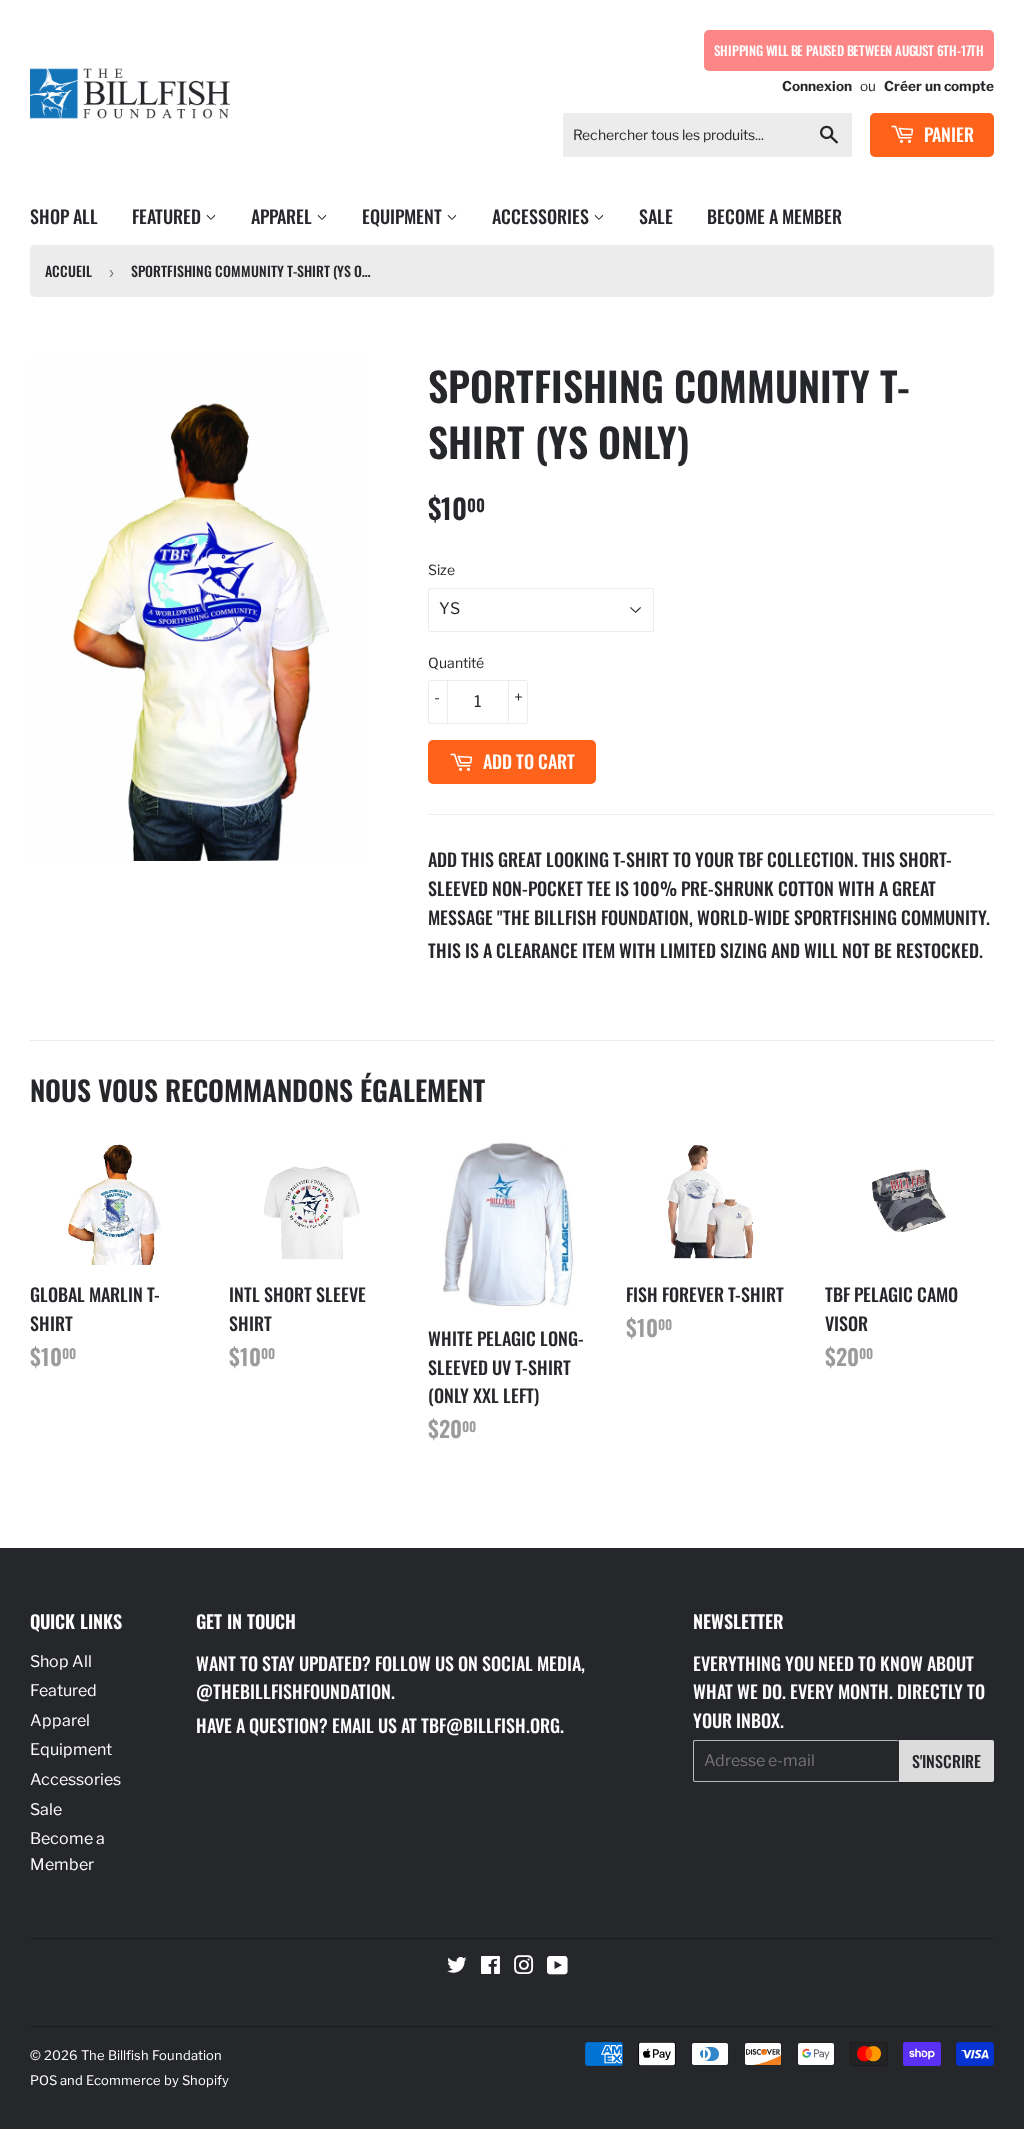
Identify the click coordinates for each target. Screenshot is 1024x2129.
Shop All (64, 216)
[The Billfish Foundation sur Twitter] (457, 1967)
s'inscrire (946, 1761)
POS (43, 2080)
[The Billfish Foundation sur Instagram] (524, 1967)
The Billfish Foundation (151, 2055)
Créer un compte (939, 86)
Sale (656, 216)
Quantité (456, 662)
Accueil (68, 270)
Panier (947, 134)
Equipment (404, 216)
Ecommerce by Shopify (157, 2080)
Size (441, 569)
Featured (168, 216)
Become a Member (774, 216)
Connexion (817, 86)
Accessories (542, 216)
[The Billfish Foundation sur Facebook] (490, 1967)
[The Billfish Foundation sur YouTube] (557, 1967)
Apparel (283, 216)
